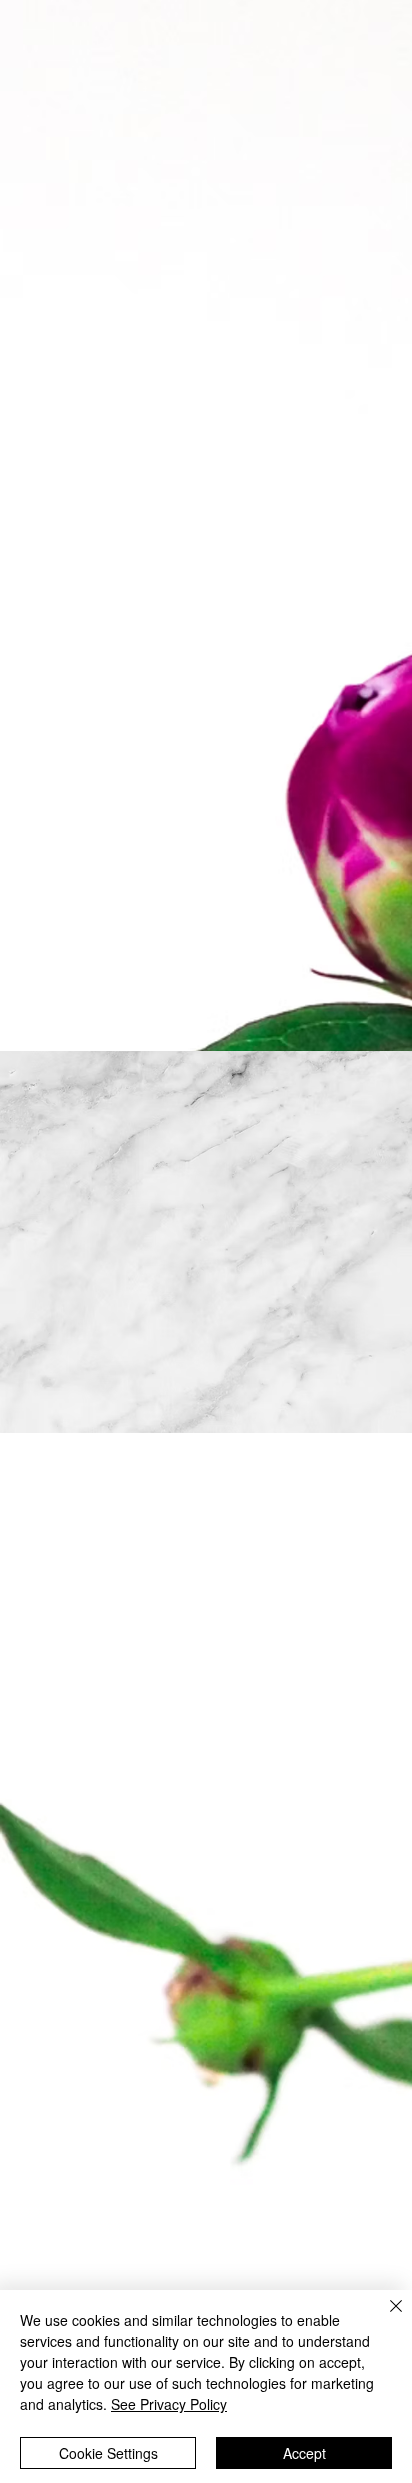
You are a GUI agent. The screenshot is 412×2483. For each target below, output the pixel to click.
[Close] (384, 2318)
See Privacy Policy (169, 2404)
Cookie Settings (108, 2453)
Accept (304, 2453)
